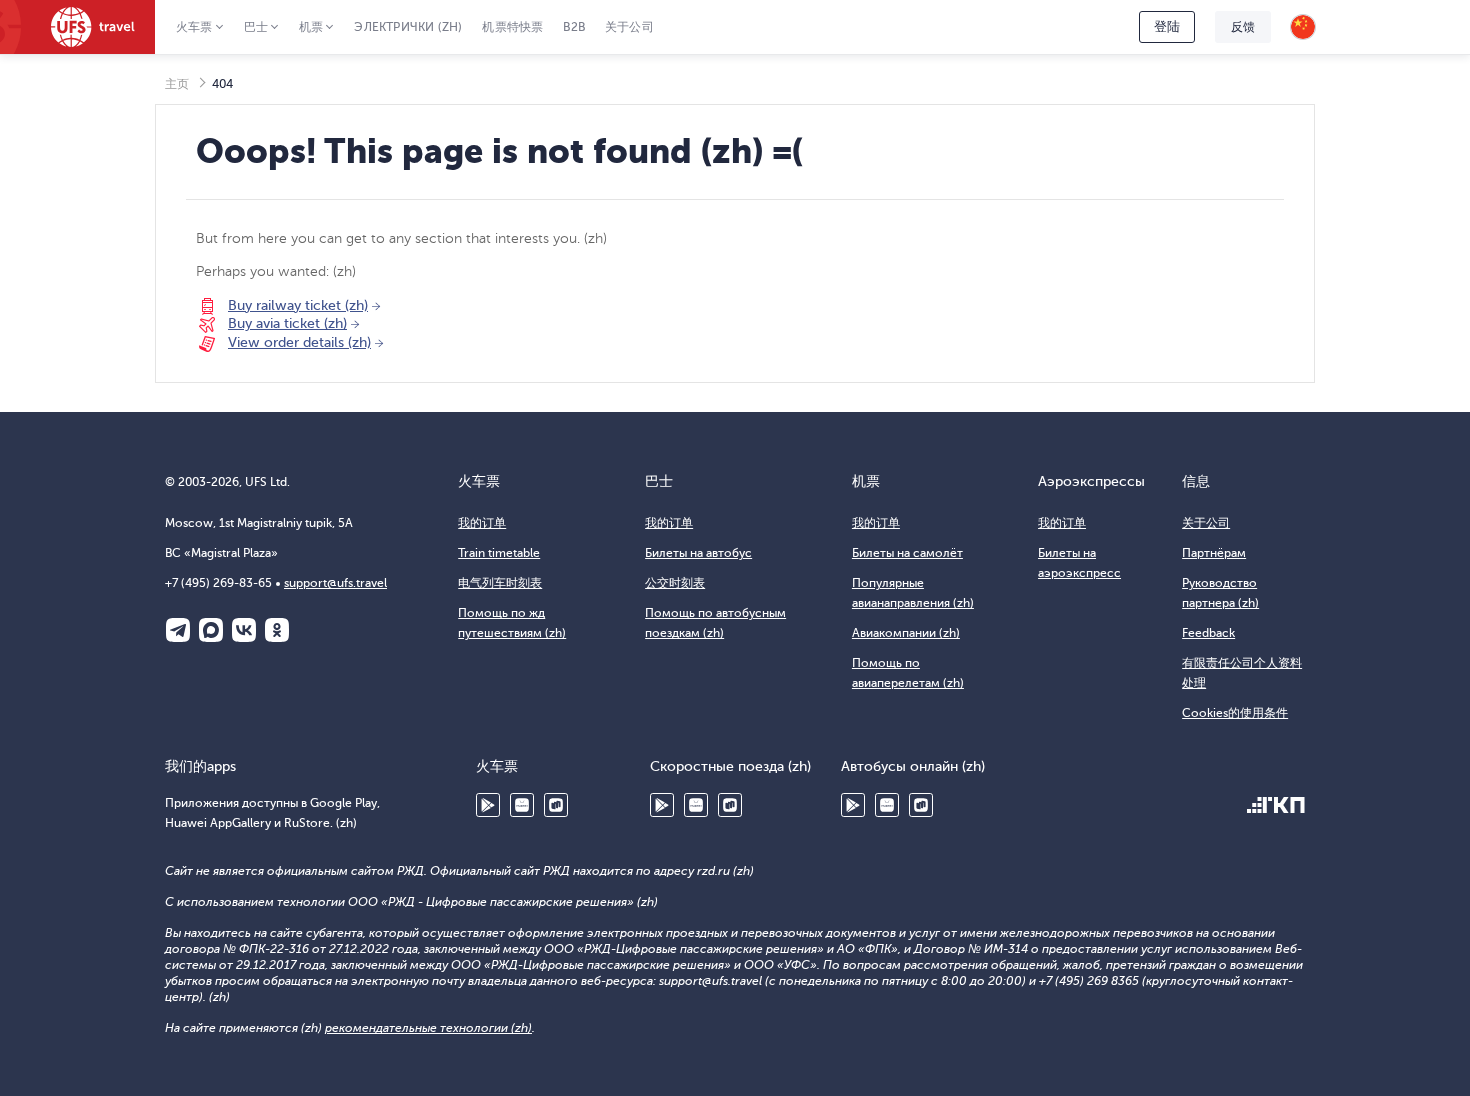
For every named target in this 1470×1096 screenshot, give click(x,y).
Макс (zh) (211, 630)
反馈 (1243, 27)
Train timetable (499, 553)
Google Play (488, 805)
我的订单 (482, 523)
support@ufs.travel (335, 583)
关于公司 (629, 27)
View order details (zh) (299, 342)
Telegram (178, 630)
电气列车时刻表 (500, 583)
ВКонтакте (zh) (244, 630)
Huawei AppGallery (522, 805)
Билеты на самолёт (907, 553)
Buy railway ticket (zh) (298, 305)
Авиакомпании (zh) (906, 633)
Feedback (1208, 633)
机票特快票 (512, 27)
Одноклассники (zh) (277, 630)
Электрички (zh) (408, 27)
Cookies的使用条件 (1235, 713)
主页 (177, 84)
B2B (574, 27)
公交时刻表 (675, 583)
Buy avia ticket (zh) (287, 323)
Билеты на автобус (698, 553)
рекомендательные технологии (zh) (428, 1028)
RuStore (556, 805)
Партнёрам (1214, 553)
